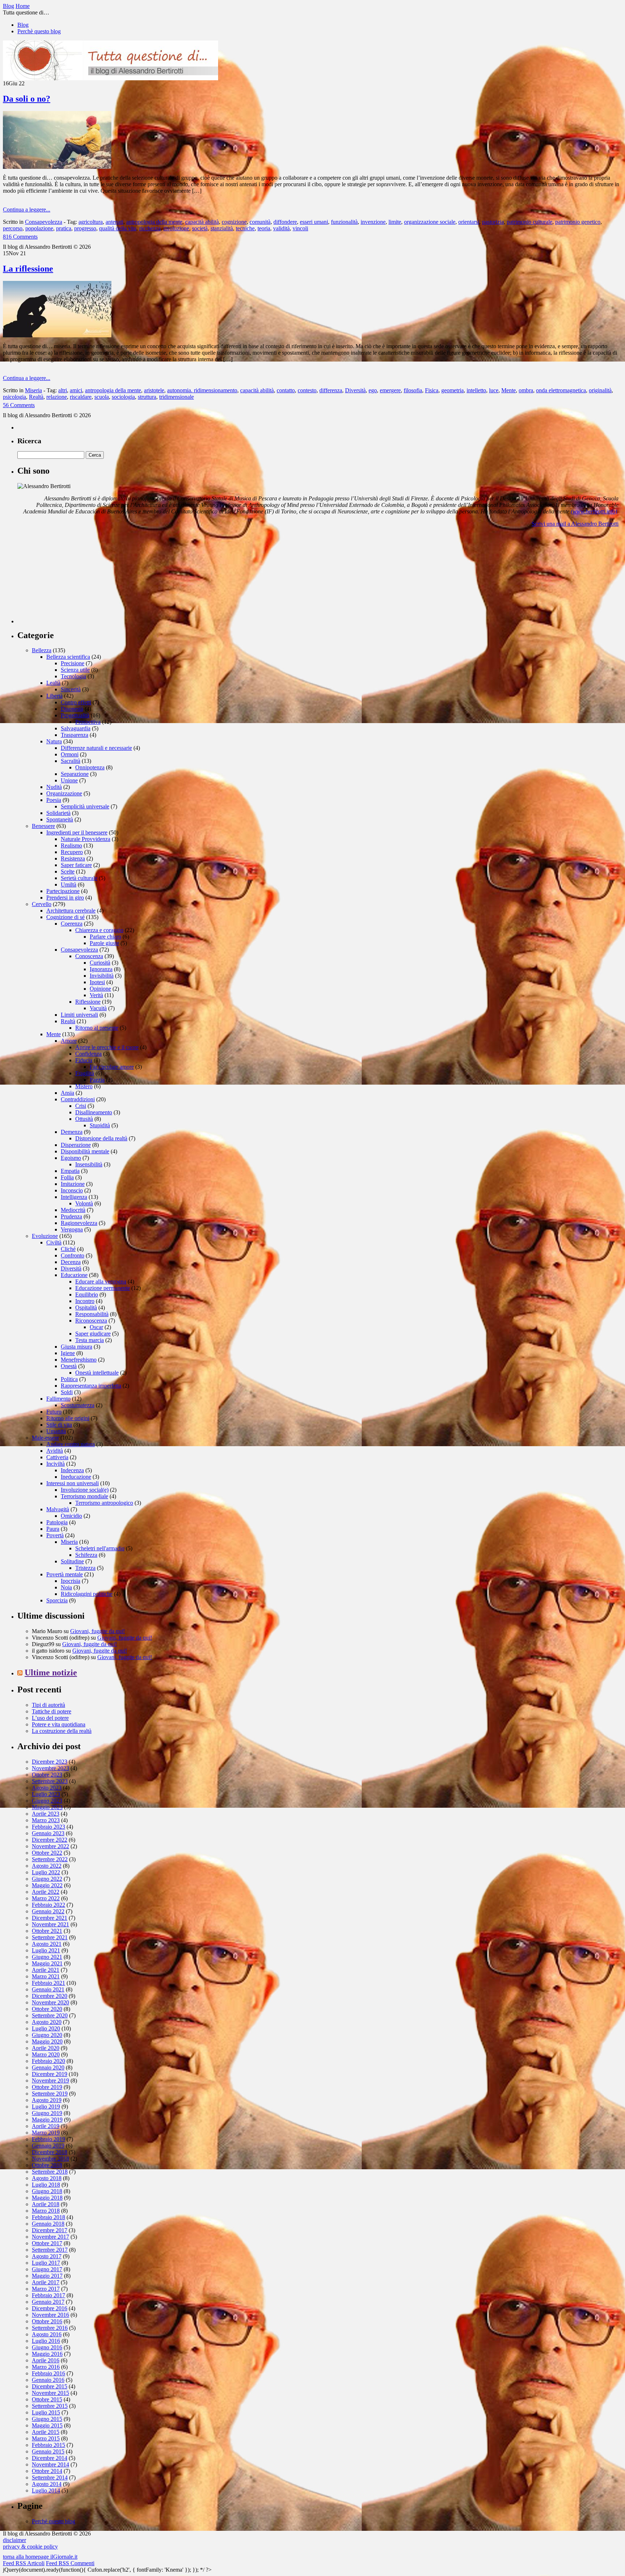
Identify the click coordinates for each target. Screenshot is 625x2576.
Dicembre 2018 (50, 2152)
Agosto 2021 (47, 1944)
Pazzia (97, 1080)
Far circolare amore (112, 1067)
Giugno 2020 (47, 2035)
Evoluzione (45, 1236)
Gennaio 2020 (48, 2067)
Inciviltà (56, 1464)
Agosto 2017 (47, 2256)
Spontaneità (60, 819)
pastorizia (493, 222)
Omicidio (71, 1516)
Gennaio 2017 (48, 2302)
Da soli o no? (27, 99)
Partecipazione (63, 891)
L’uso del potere (50, 1718)
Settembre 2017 (50, 2250)
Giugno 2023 (47, 1801)
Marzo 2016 (46, 2367)
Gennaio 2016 (48, 2380)
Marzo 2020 (46, 2054)
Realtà (36, 397)
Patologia (57, 1522)
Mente (509, 390)
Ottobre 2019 (47, 2087)
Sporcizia (57, 1600)
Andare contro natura (71, 1444)
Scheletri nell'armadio (100, 1548)
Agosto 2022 (47, 1866)
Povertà (55, 1535)
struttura (147, 397)
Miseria (33, 390)
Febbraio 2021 (48, 1983)
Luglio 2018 (46, 2185)
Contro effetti (76, 702)
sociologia (123, 397)
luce (494, 390)
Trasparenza (75, 735)
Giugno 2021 (47, 1957)
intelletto (476, 390)
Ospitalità (86, 1308)
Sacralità (71, 761)
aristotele (154, 390)
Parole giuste (104, 943)
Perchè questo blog (39, 31)
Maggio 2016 (47, 2354)
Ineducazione (76, 1477)
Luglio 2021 (46, 1950)
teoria (264, 228)
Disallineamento (94, 1112)
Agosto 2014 (47, 2484)
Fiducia (84, 1060)
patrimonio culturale (530, 222)
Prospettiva (88, 722)
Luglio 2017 (46, 2263)
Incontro (85, 1301)
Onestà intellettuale (97, 1373)
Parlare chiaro (105, 937)
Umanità (56, 1431)
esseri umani (314, 222)
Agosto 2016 (47, 2334)
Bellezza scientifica (68, 657)
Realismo (71, 845)
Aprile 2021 (46, 1970)
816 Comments (20, 237)
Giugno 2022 (47, 1879)
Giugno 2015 (47, 2419)
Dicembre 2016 (50, 2308)
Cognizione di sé (65, 917)
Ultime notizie (51, 1673)
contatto (286, 390)
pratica (64, 228)
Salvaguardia (76, 728)
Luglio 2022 (46, 1872)
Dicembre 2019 (50, 2074)
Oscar (96, 1327)
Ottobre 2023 (47, 1775)
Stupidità (100, 1125)
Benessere (43, 826)
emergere (390, 390)
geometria (452, 390)
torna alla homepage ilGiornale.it (40, 2557)
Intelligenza (74, 1197)
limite (395, 222)
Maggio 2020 (47, 2041)
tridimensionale (177, 397)
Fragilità (85, 1073)
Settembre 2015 (50, 2406)
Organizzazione (64, 793)
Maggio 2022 (47, 1885)
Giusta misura (76, 1347)
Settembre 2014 (50, 2477)
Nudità (54, 787)
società (200, 228)
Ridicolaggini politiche (87, 1594)
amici (76, 390)
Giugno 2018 (47, 2191)
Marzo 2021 (46, 1976)
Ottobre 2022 (47, 1853)
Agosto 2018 (47, 2178)
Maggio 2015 (47, 2425)
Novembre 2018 (50, 2159)
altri (63, 390)
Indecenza (72, 1470)
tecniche (245, 228)
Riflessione (88, 1002)
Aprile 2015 (46, 2432)
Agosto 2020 (47, 2022)
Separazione (75, 774)
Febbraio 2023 (48, 1827)
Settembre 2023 (50, 1781)
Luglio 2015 (46, 2412)
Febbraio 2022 (48, 1905)
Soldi (67, 1392)
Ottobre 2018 (47, 2165)
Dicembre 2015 (50, 2386)
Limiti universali (79, 1015)
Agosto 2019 (47, 2100)
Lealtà (53, 683)
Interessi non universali (73, 1483)
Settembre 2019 (50, 2094)
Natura (54, 741)
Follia (67, 1177)
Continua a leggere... (27, 210)
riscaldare (81, 397)
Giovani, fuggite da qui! (97, 1631)
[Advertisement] (72, 578)
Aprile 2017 (46, 2282)
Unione (69, 780)
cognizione (234, 222)
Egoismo (71, 1158)
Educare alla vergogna (101, 1281)
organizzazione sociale (430, 222)
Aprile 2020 (46, 2048)
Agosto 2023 (47, 1788)
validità (281, 228)
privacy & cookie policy (30, 2547)
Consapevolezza (44, 222)
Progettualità (75, 715)
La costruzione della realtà (62, 1731)
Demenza (72, 1132)
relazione (57, 397)
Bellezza (42, 650)
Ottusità (84, 1119)
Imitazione (73, 1184)
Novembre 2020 (50, 2002)
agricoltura (91, 222)
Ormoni (70, 754)
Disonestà (72, 709)
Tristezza (85, 1568)
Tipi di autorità (48, 1705)
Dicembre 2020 (50, 1996)
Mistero (84, 1086)
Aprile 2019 (46, 2126)
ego (373, 390)
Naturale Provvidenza (86, 839)
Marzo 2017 (46, 2289)
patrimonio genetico (578, 222)
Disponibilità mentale (85, 1151)
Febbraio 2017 (48, 2295)
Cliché (68, 1249)
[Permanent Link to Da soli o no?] (57, 167)
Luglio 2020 (46, 2028)
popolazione (39, 228)
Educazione (74, 1275)
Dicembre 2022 (50, 1840)
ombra (526, 390)
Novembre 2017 (50, 2237)
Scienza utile (75, 670)
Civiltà (54, 1242)
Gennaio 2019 (48, 2146)
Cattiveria (57, 1457)
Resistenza (73, 858)
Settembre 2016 (50, 2328)
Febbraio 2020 (48, 2061)
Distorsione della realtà (101, 1138)
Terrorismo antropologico (104, 1503)
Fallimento (58, 1399)
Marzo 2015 (46, 2438)
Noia (66, 1587)
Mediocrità (73, 1210)
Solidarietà (58, 813)
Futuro (54, 1412)
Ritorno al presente (97, 1028)
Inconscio (72, 1190)
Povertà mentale (65, 1574)
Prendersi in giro (65, 898)
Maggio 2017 (47, 2276)
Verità (96, 995)
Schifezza (86, 1555)
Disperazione (76, 1145)
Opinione (100, 989)
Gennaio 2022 (48, 1911)
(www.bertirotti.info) (594, 511)
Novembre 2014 (50, 2464)
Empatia (70, 1171)
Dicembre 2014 (50, 2458)
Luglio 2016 (46, 2341)
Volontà (84, 1203)
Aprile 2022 (46, 1892)
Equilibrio (87, 1295)
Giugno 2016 (47, 2347)
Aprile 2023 (46, 1814)
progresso (85, 228)
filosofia (413, 390)
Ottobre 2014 (47, 2471)
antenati (114, 222)
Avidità (55, 1451)
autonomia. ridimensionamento (202, 390)
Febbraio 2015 (48, 2445)
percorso (13, 228)
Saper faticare (76, 865)
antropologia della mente (154, 222)
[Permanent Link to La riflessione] (57, 335)
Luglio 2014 (46, 2490)
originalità (600, 390)
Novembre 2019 (50, 2081)
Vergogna (72, 1229)
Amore (69, 1041)
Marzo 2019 (46, 2133)
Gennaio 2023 (48, 1833)
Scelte (68, 872)
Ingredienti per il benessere (77, 832)
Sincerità (71, 689)
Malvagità (58, 1509)
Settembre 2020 (50, 2015)
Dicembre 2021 (50, 1918)
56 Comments (19, 405)
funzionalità (344, 222)
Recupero (72, 852)
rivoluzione (176, 228)
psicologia (14, 397)
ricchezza (150, 228)
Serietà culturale (79, 878)
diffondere (285, 222)
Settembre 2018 (50, 2172)
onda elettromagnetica (561, 390)
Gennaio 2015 (48, 2451)
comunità (260, 222)
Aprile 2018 (46, 2204)
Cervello (42, 904)
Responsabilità (92, 1314)
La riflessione (28, 269)
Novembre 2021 (50, 1924)
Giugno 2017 (47, 2269)
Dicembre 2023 (50, 1762)
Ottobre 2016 (47, 2321)
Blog (23, 25)
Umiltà (69, 885)
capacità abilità (202, 222)
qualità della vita (118, 228)
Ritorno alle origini (68, 1418)
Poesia (54, 800)
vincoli (300, 228)
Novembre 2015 (50, 2393)
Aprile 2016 (46, 2360)
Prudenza (71, 1216)
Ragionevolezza (79, 1223)
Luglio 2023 (46, 1794)
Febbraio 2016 (48, 2373)
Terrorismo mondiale (84, 1496)
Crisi (81, 1106)
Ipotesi (97, 982)
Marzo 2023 (46, 1820)
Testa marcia (90, 1340)
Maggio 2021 (47, 1963)
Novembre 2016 (50, 2315)
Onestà (69, 1366)
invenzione (373, 222)
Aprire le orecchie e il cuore (107, 1047)
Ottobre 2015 (47, 2399)
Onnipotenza (90, 767)
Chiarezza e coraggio (99, 930)
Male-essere (45, 1438)
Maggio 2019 (47, 2120)
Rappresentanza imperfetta (91, 1386)
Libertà (54, 696)
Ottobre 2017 (47, 2243)
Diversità (355, 390)
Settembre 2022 (50, 1859)
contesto (307, 390)
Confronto (73, 1255)
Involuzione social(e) (85, 1490)
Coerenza (72, 924)
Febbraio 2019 (48, 2139)
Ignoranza (101, 969)
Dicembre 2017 (50, 2230)
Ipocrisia (71, 1581)
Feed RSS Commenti (70, 2563)
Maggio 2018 (47, 2198)
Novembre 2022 (50, 1846)
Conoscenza (89, 956)
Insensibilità (89, 1164)
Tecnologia (73, 676)
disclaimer (14, 2540)
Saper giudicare (93, 1334)
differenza (331, 390)
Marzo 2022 (46, 1898)
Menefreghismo (79, 1360)
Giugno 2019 (47, 2113)
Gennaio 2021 (48, 1989)
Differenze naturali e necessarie (96, 748)
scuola (102, 397)
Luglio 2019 (46, 2107)
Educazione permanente (103, 1288)
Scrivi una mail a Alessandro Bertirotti (575, 524)
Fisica (432, 390)
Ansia (67, 1093)
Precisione (73, 663)
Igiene (68, 1353)
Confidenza (88, 1054)
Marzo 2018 (46, 2211)
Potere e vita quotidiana (59, 1724)
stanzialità (222, 228)
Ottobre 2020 (47, 2009)
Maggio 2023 (47, 1807)
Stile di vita (59, 1425)
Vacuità (98, 1008)
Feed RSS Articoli (24, 2563)
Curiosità (100, 963)
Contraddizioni (78, 1099)
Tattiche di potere (52, 1711)
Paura (53, 1529)
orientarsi (469, 222)
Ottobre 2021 (47, 1931)
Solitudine (72, 1561)
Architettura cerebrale (71, 911)
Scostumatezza (78, 1405)
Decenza (71, 1262)
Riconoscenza (91, 1321)
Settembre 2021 (50, 1937)
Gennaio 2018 (48, 2224)
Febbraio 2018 (48, 2217)
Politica (69, 1379)
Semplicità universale (85, 806)
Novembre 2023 (50, 1768)
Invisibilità (102, 976)
